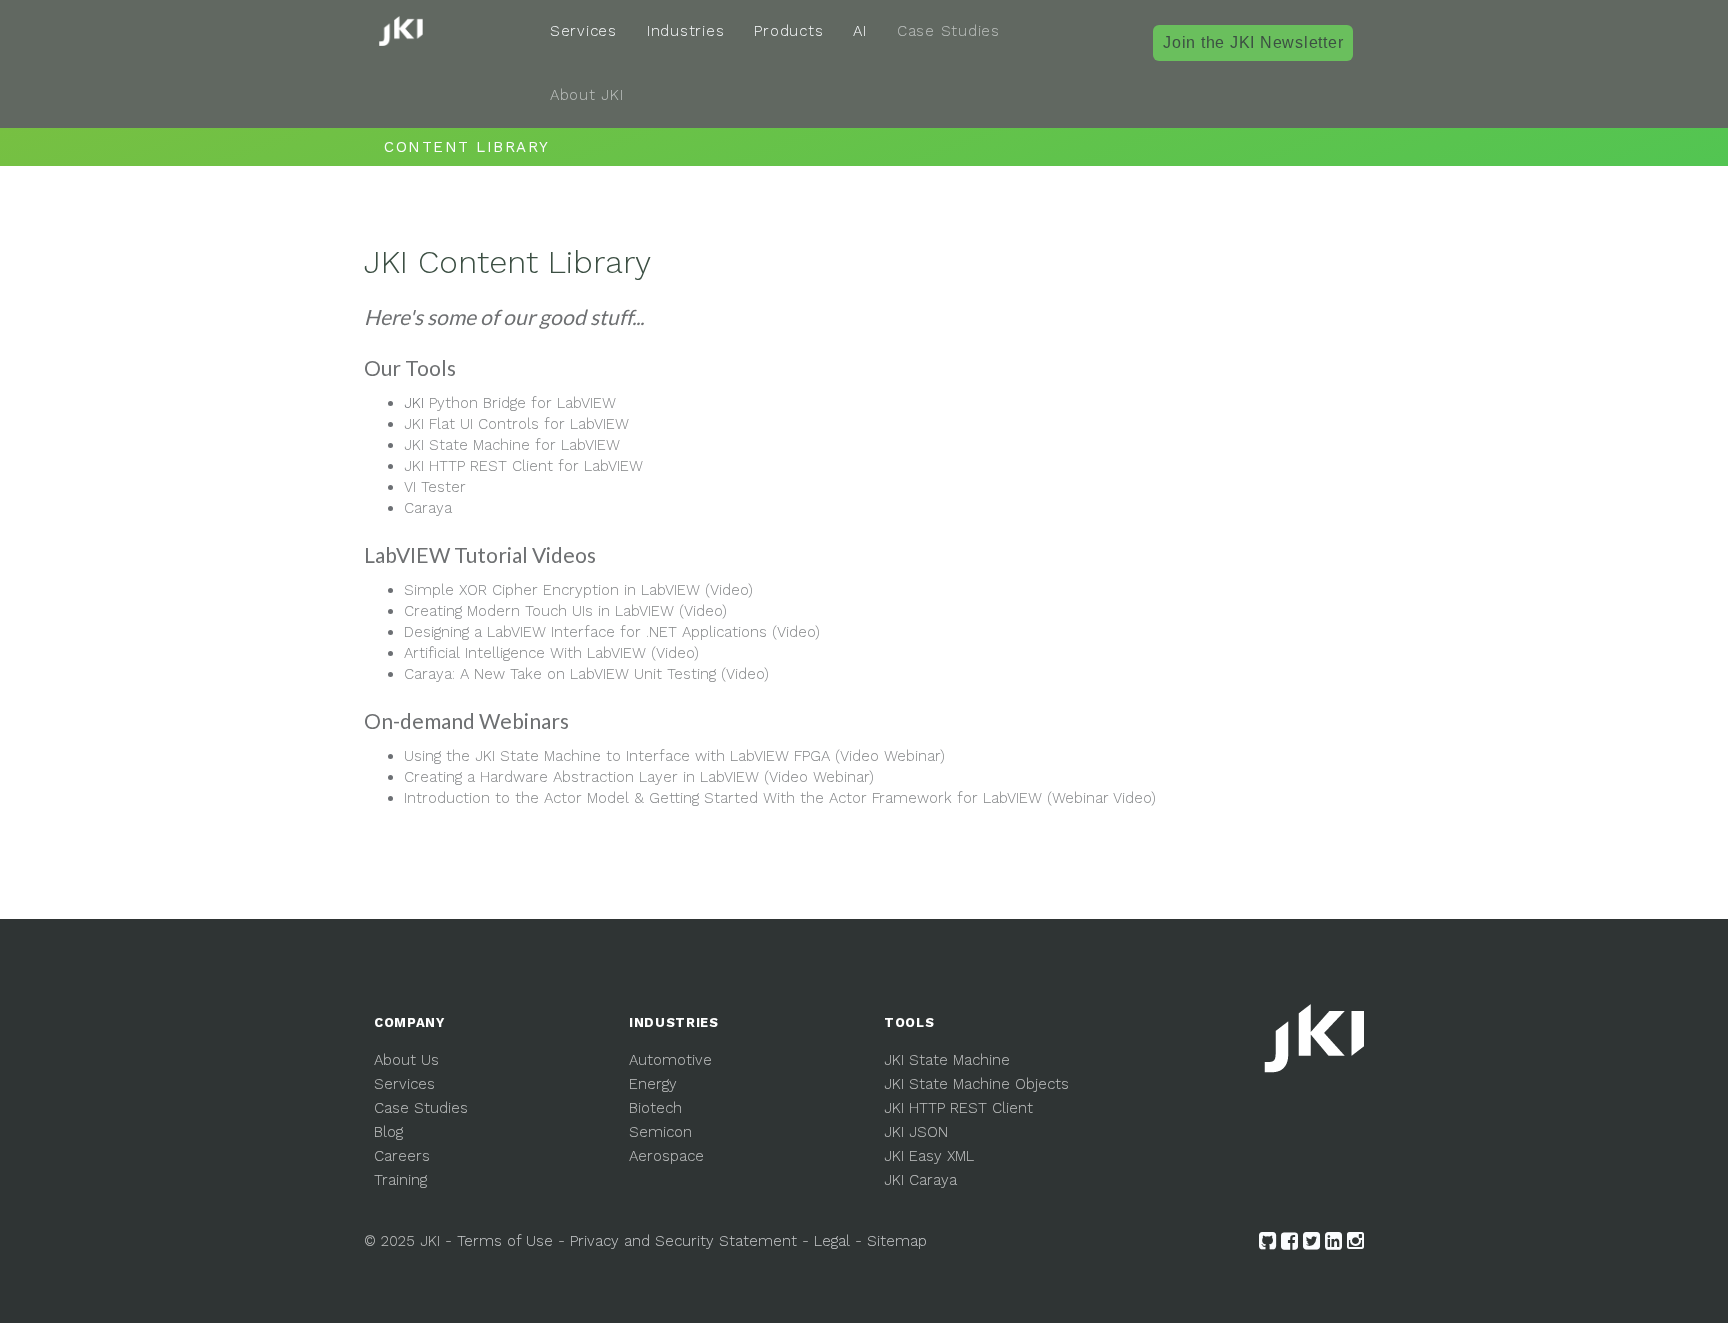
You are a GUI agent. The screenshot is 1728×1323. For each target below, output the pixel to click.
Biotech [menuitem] (655, 1108)
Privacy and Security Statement (683, 1241)
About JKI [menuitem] (587, 95)
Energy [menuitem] (653, 1084)
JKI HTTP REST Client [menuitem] (958, 1108)
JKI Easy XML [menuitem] (929, 1156)
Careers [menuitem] (402, 1156)
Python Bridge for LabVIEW (522, 403)
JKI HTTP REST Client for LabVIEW (523, 466)
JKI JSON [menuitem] (916, 1132)
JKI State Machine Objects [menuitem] (976, 1084)
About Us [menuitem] (406, 1060)
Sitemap (897, 1241)
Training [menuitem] (400, 1180)
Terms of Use (505, 1241)
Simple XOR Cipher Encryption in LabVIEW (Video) (578, 590)
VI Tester (435, 487)
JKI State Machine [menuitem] (947, 1060)
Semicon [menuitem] (660, 1132)
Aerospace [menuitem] (666, 1156)
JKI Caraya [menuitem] (920, 1180)
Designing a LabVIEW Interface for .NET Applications (612, 632)
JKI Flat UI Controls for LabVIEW (516, 424)
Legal (832, 1241)
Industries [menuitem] (686, 31)
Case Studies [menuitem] (948, 31)
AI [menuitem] (860, 31)
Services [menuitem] (583, 31)
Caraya (428, 508)
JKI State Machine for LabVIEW (512, 445)
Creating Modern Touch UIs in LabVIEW (565, 611)
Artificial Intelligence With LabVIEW (551, 653)
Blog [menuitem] (388, 1132)
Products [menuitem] (788, 31)
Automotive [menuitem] (670, 1060)
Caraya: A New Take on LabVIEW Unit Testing (586, 674)
